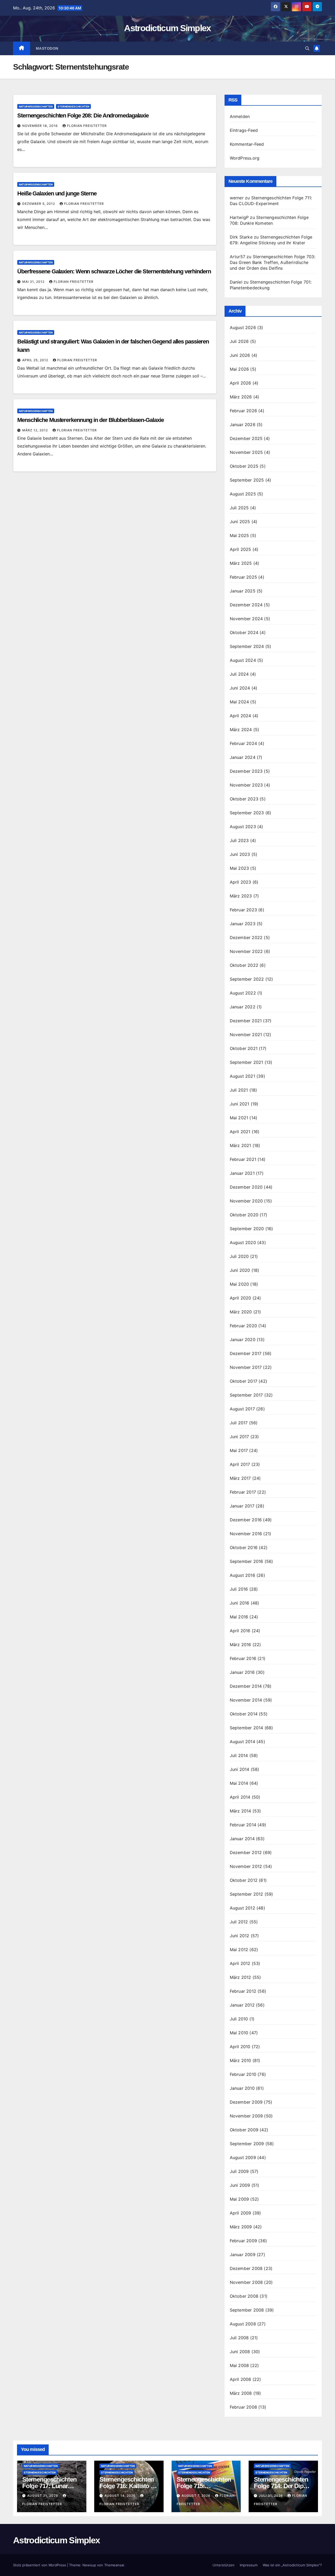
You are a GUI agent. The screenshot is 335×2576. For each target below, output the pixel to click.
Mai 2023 (239, 868)
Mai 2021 (239, 1118)
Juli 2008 (239, 2338)
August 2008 (243, 2324)
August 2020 (243, 1242)
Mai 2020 (239, 1284)
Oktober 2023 (244, 799)
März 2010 (241, 2060)
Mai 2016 (239, 1617)
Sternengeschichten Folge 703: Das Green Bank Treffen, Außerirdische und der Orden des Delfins (273, 262)
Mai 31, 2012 (34, 282)
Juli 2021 (239, 1090)
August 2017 (242, 1409)
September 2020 (247, 1229)
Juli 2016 (239, 1589)
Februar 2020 (243, 1326)
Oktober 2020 (244, 1215)
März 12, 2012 (36, 430)
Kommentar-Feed (247, 144)
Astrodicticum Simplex (167, 28)
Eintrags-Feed (244, 130)
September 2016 (247, 1561)
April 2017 (240, 1464)
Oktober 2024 (244, 632)
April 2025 (241, 549)
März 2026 (241, 397)
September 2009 (247, 2144)
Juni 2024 (240, 688)
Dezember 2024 (246, 605)
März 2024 (241, 730)
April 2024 (241, 716)
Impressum (249, 2565)
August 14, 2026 (121, 2496)
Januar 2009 (243, 2255)
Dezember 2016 (246, 1520)
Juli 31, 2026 (271, 2496)
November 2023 (246, 785)
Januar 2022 (243, 1007)
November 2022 (246, 951)
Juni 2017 (239, 1437)
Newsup (89, 2565)
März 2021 (241, 1145)
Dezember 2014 (246, 1686)
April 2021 (240, 1132)
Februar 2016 (243, 1658)
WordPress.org (245, 158)
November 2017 (246, 1367)
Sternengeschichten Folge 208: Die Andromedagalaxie (83, 115)
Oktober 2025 (244, 466)
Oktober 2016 (244, 1547)
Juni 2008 (240, 2352)
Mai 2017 (239, 1450)
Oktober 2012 (244, 1880)
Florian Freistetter (87, 126)
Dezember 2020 (246, 1187)
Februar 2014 (243, 1825)
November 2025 (246, 452)
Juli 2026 (239, 341)
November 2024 (246, 619)
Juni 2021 (240, 1104)
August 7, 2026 (197, 2496)
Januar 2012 (242, 2005)
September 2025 (247, 480)
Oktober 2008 (244, 2296)
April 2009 (241, 2213)
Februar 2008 (243, 2407)
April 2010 (240, 2047)
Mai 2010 (239, 2033)
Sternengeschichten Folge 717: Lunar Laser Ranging (49, 2486)
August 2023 (243, 827)
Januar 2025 (243, 591)
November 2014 (246, 1700)
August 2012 (242, 1908)
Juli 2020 (239, 1256)
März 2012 (241, 1977)
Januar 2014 (242, 1839)
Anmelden (240, 116)
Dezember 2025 (246, 438)
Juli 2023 (239, 840)
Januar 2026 (243, 425)
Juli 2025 (239, 508)
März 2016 (241, 1645)
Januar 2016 (242, 1672)
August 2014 (242, 1742)
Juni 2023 (240, 854)
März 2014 (241, 1811)
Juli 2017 (239, 1423)
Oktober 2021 (244, 1048)
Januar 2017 (242, 1506)
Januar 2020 (243, 1340)
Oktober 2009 (244, 2130)
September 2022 (247, 979)
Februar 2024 (243, 743)
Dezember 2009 (246, 2102)
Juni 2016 (240, 1603)
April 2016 (240, 1631)
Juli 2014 (239, 1755)
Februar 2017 (243, 1492)
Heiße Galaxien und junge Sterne (57, 193)
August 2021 (242, 1076)
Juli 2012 (239, 1922)
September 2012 (247, 1894)
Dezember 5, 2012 (39, 204)
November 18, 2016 (41, 126)
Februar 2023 (243, 910)
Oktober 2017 (244, 1381)
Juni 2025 (240, 522)
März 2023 (241, 896)
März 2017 (240, 1478)
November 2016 (246, 1534)
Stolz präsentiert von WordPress (40, 2565)
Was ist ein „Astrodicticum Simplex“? (292, 2565)
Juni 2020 (240, 1270)
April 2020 (241, 1298)
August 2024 (243, 660)
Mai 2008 (239, 2365)
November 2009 (246, 2116)
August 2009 (243, 2157)
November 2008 (246, 2282)
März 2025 (241, 563)
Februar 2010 (243, 2074)
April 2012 (240, 1963)
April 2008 (241, 2379)
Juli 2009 (239, 2171)
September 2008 (247, 2310)
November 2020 (246, 1201)
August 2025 (243, 494)
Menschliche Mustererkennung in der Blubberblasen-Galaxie (90, 420)
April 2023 (241, 882)
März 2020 (241, 1312)
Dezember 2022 (246, 937)
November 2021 (246, 1035)
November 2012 (246, 1866)
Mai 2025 (239, 535)
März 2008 (241, 2393)
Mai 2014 (239, 1783)
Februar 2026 (243, 411)
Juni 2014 (240, 1769)
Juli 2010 (239, 2019)
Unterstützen (224, 2565)
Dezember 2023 (246, 771)
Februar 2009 (243, 2241)
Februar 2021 (243, 1159)
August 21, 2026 (43, 2496)
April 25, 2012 (36, 360)
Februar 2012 (243, 1991)
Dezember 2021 (246, 1021)
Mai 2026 (239, 369)
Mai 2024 (239, 702)
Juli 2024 (239, 674)
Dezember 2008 (246, 2268)
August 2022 (243, 993)
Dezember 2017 (246, 1353)
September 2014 (247, 1728)
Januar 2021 (242, 1173)
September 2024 (247, 646)
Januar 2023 (243, 924)
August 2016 (242, 1575)
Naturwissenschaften (36, 106)
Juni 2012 (240, 1936)
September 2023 (247, 813)
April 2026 (241, 383)
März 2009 (241, 2227)
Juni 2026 (240, 355)
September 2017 (246, 1395)
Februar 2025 (243, 577)
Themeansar (114, 2565)
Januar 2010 (242, 2088)
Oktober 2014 (244, 1714)
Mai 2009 (239, 2199)
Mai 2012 (239, 1950)
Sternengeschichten (73, 106)
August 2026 (243, 327)
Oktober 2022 (244, 965)
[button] (307, 48)
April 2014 (240, 1797)
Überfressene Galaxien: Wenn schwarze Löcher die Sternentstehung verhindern (114, 271)
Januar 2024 (243, 757)
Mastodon (47, 48)
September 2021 (247, 1062)
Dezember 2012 (246, 1852)
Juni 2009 (240, 2185)
